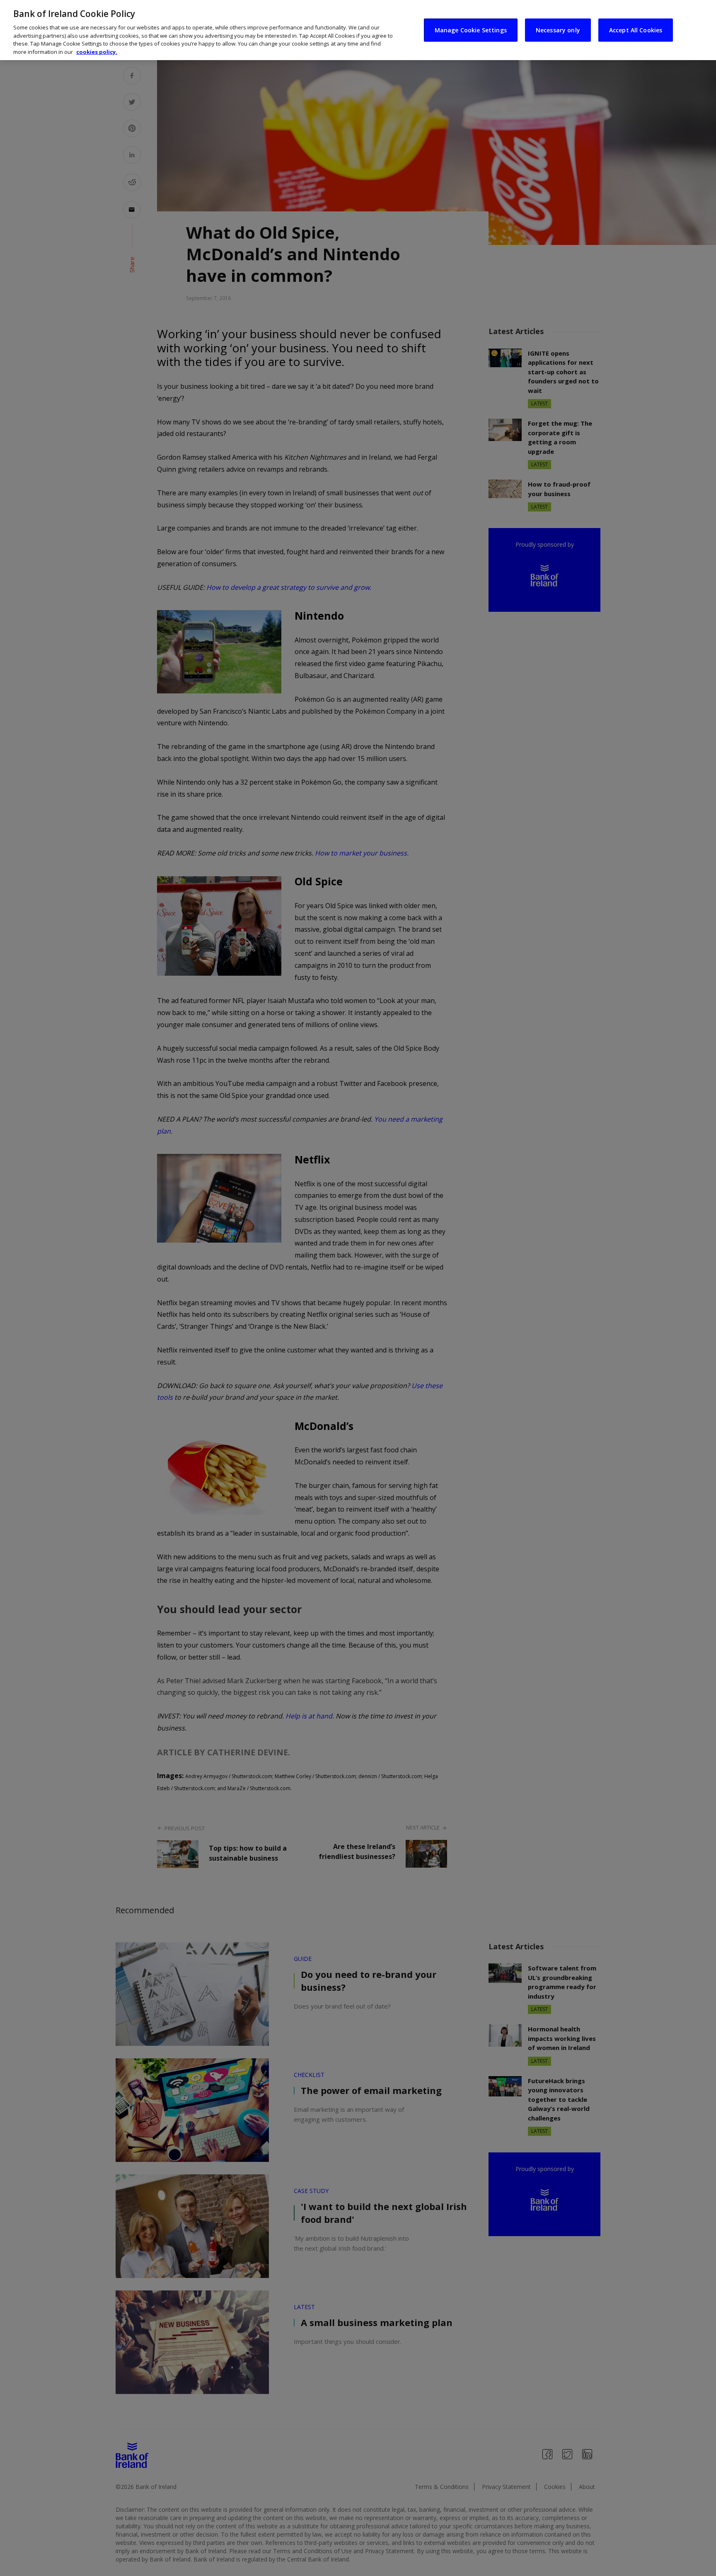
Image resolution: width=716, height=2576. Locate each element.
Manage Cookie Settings (471, 30)
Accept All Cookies (636, 30)
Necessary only (558, 30)
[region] (358, 30)
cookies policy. (97, 52)
